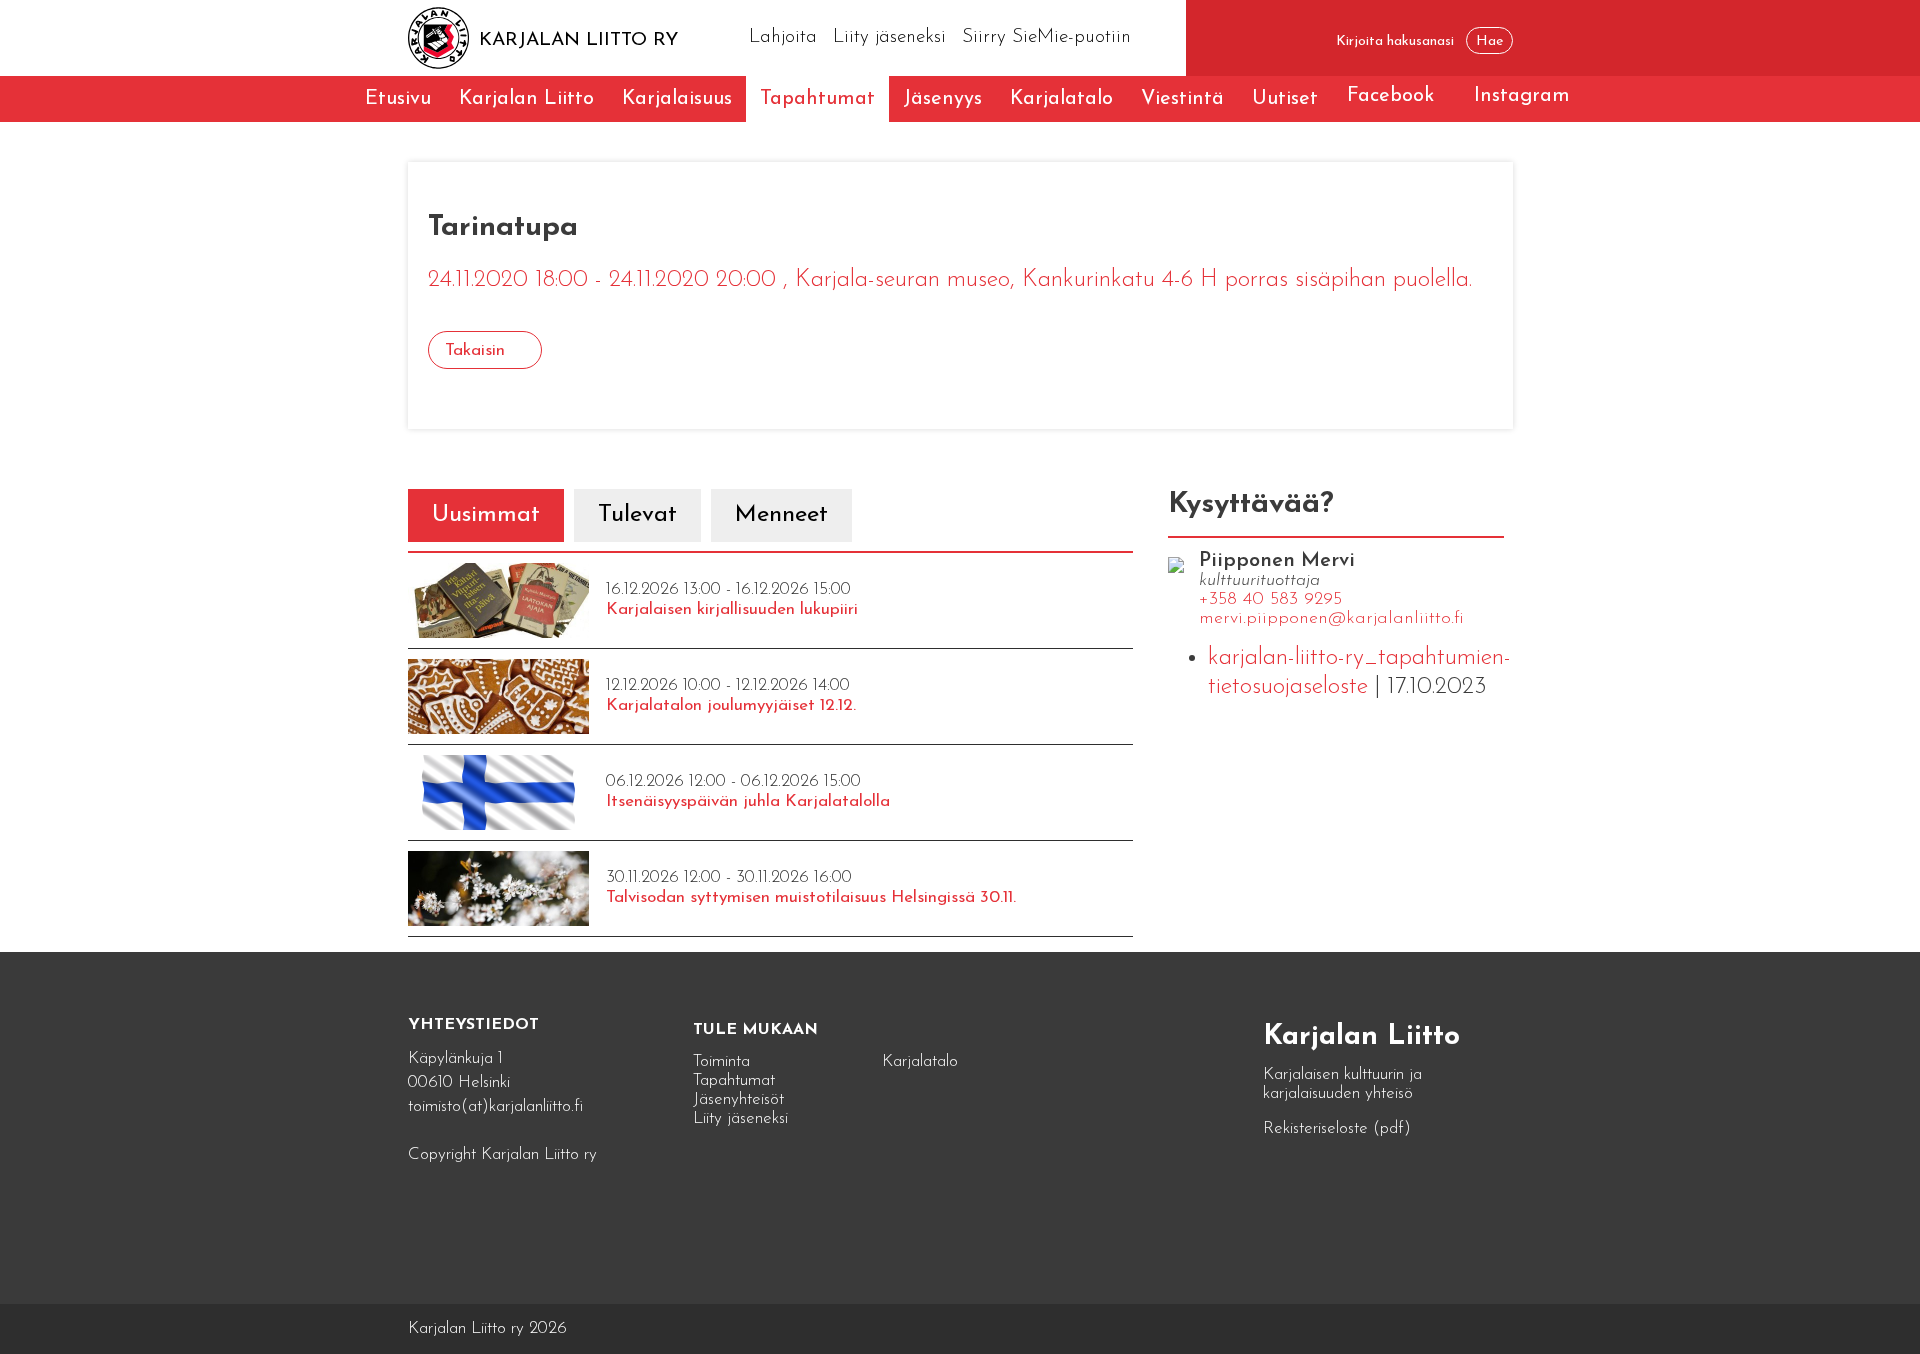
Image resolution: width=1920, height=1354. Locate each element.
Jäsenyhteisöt (738, 1099)
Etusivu (398, 99)
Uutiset (1285, 99)
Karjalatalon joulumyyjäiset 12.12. (731, 705)
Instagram (1522, 96)
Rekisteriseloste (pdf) (1337, 1128)
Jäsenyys (942, 99)
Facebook (1390, 96)
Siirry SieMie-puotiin (1046, 37)
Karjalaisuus (677, 99)
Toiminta (721, 1061)
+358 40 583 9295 (1270, 600)
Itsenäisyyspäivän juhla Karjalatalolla (748, 801)
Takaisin (475, 350)
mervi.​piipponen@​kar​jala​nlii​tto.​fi (1331, 619)
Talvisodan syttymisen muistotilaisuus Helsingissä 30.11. (811, 897)
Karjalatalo (1061, 99)
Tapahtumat (817, 99)
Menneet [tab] (781, 515)
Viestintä (1182, 99)
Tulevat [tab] (637, 515)
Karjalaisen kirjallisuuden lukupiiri (732, 609)
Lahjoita (783, 37)
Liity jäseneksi (889, 37)
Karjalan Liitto (526, 99)
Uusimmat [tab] (486, 515)
